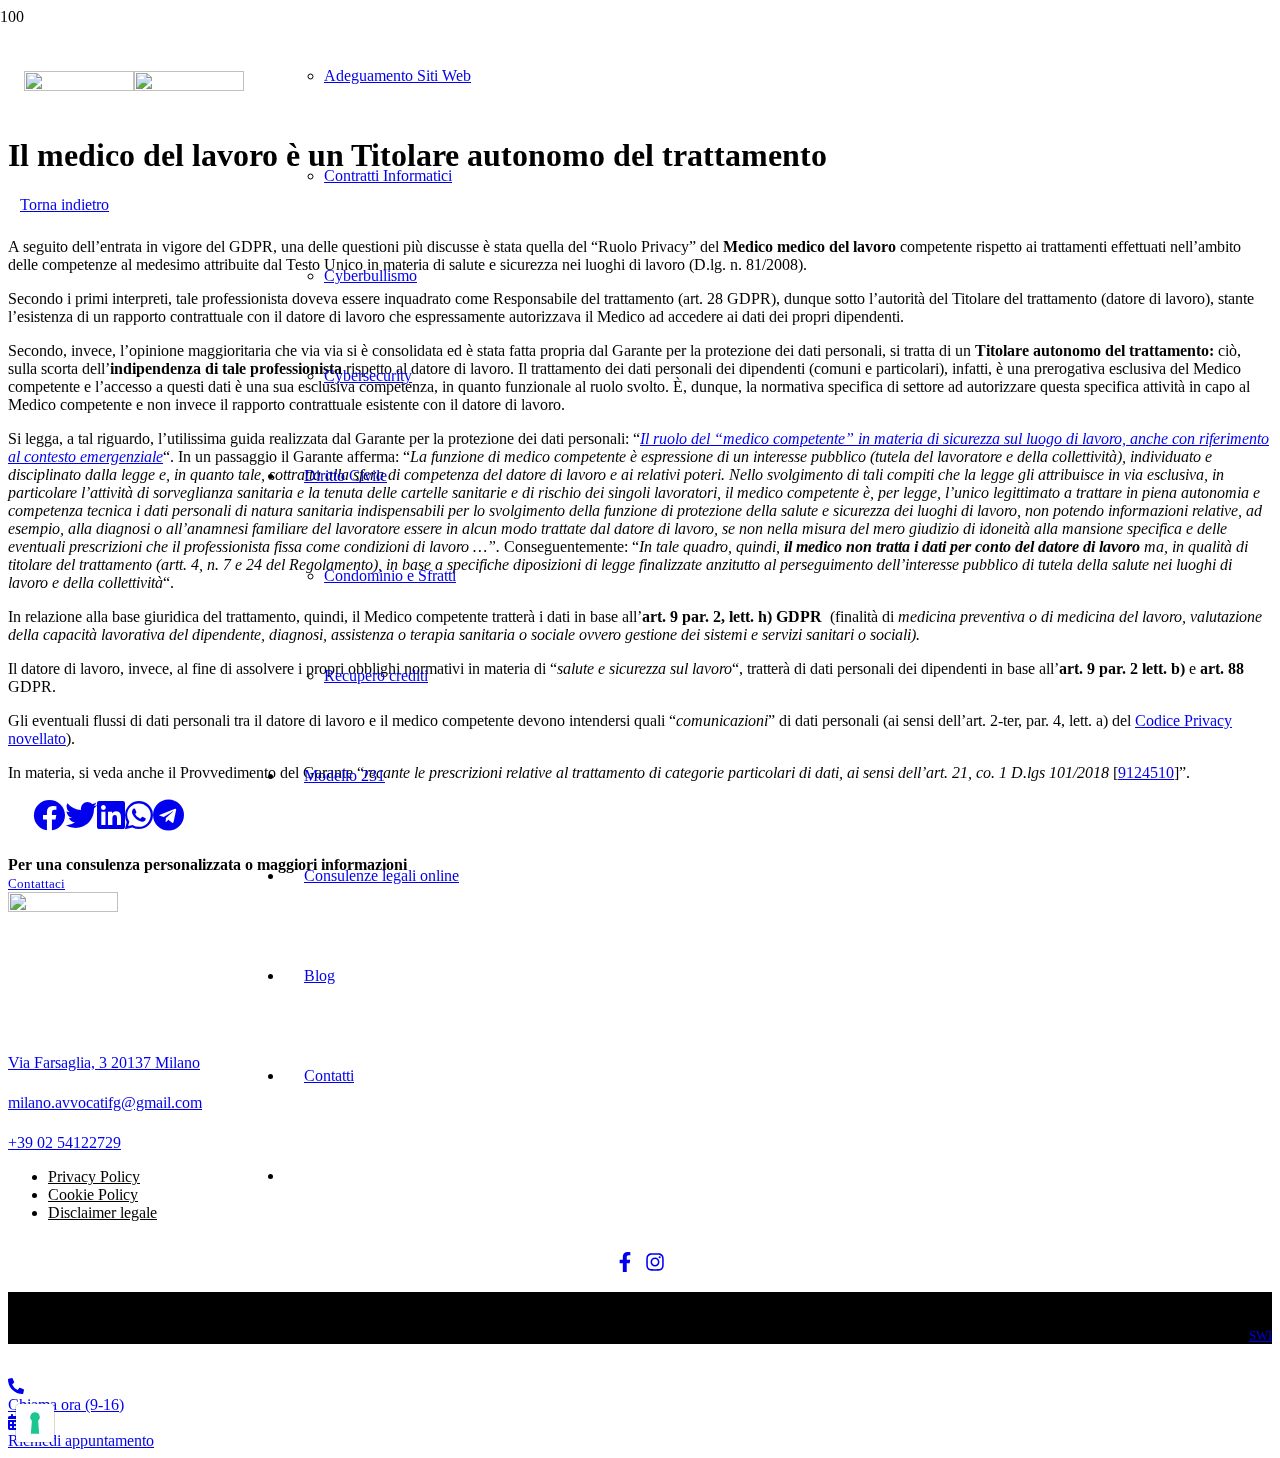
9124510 (1146, 772)
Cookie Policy (93, 1194)
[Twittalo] (81, 816)
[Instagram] (655, 1264)
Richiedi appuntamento (81, 1440)
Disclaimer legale (102, 1212)
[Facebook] (625, 1264)
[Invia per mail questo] (20, 816)
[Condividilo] (49, 816)
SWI (1260, 1335)
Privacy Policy (94, 1176)
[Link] (134, 85)
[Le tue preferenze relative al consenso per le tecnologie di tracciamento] (35, 1423)
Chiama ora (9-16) (66, 1404)
